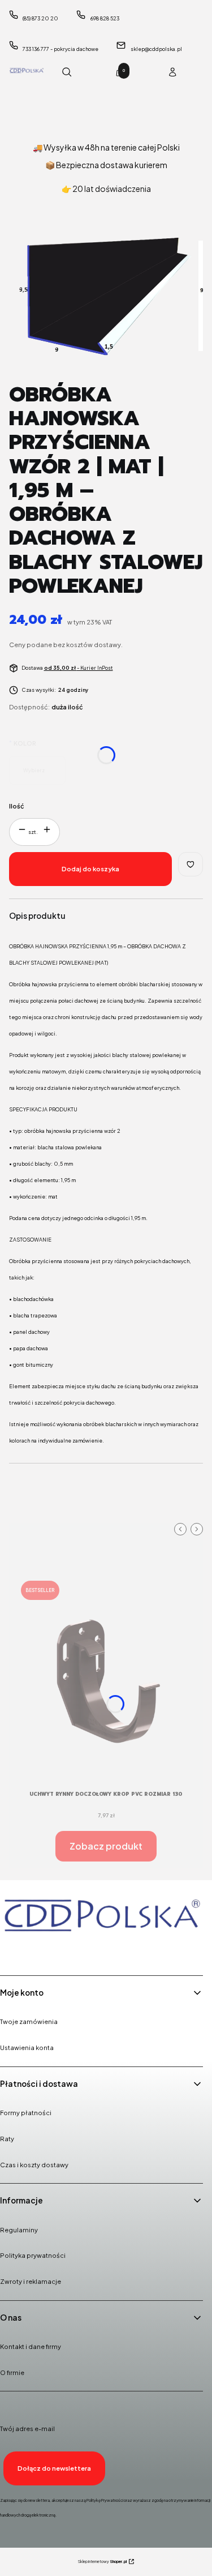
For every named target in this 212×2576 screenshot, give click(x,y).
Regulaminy (19, 2230)
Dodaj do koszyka (90, 869)
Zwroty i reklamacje (31, 2281)
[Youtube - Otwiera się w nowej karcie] (69, 1951)
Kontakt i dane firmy (31, 2346)
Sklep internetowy (102, 2562)
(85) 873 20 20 (40, 18)
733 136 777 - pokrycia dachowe (60, 49)
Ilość (17, 806)
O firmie (12, 2372)
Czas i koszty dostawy (34, 2165)
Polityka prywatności (33, 2255)
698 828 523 (105, 18)
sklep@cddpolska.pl (156, 49)
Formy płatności (26, 2113)
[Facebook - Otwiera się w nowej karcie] (11, 1951)
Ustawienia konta (27, 2047)
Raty (7, 2139)
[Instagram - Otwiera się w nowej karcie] (40, 1951)
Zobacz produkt (106, 1846)
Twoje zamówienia (29, 2021)
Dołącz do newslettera (54, 2468)
